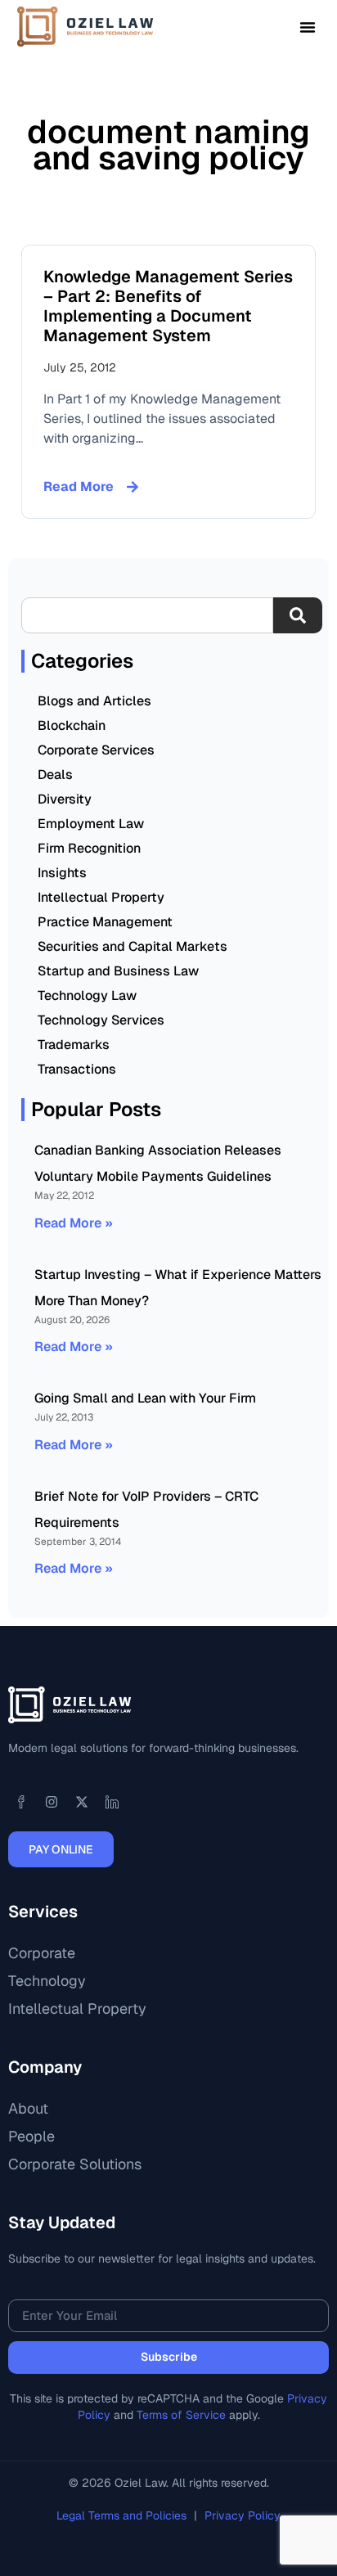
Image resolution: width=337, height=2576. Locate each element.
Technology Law (87, 995)
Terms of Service (181, 2415)
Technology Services (101, 1020)
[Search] (298, 615)
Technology (47, 1981)
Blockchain (72, 725)
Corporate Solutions (75, 2164)
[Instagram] (52, 1802)
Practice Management (105, 922)
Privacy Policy (243, 2515)
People (31, 2136)
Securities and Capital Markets (133, 946)
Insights (62, 873)
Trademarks (74, 1045)
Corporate (42, 1953)
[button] (308, 27)
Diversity (65, 799)
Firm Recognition (89, 848)
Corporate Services (96, 750)
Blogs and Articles (94, 701)
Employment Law (91, 824)
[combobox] (147, 615)
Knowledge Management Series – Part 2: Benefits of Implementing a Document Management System (168, 306)
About (28, 2108)
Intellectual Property (101, 897)
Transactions (77, 1069)
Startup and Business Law (118, 971)
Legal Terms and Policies (123, 2515)
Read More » (74, 1223)
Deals (55, 775)
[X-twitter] (82, 1802)
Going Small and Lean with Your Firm (145, 1398)
